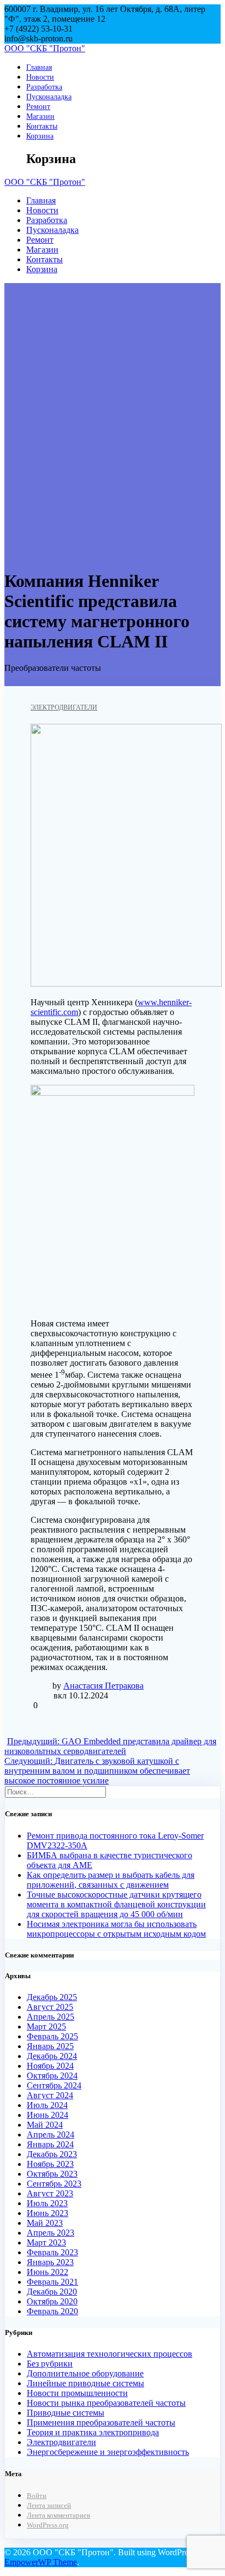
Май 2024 (45, 2125)
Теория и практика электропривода (93, 2432)
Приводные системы (66, 2413)
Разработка (44, 87)
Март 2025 (46, 2026)
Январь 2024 (50, 2144)
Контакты (42, 126)
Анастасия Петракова (103, 1686)
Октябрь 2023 (52, 2174)
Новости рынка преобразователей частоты (106, 2403)
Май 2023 (45, 2223)
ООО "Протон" (45, 48)
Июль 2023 (47, 2203)
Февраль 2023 (52, 2252)
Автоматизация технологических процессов (109, 2354)
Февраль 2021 (52, 2282)
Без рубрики (50, 2364)
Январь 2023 (50, 2262)
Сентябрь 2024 (54, 2085)
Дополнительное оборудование (85, 2373)
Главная (39, 67)
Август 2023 (50, 2193)
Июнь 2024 (48, 2115)
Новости (40, 77)
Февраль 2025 (52, 2036)
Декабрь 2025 (52, 1997)
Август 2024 (50, 2095)
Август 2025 (50, 2007)
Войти (37, 2496)
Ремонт (38, 106)
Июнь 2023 (48, 2213)
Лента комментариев (58, 2515)
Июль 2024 (47, 2105)
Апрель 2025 (51, 2017)
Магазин (40, 116)
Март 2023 (46, 2242)
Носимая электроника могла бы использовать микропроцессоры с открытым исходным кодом (116, 1929)
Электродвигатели (64, 707)
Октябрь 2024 (52, 2076)
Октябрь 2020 (52, 2301)
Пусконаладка (49, 97)
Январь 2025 (50, 2046)
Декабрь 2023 (52, 2154)
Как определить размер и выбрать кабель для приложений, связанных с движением (111, 1880)
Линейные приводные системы (85, 2383)
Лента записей (49, 2506)
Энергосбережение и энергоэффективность (108, 2452)
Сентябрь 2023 (54, 2184)
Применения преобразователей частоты (101, 2422)
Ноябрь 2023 (50, 2164)
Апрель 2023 (51, 2233)
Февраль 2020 (52, 2311)
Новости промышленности (77, 2393)
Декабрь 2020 (52, 2292)
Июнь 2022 (48, 2272)
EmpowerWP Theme (41, 2562)
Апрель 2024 (51, 2134)
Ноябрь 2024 (50, 2066)
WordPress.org (48, 2525)
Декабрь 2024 (52, 2056)
